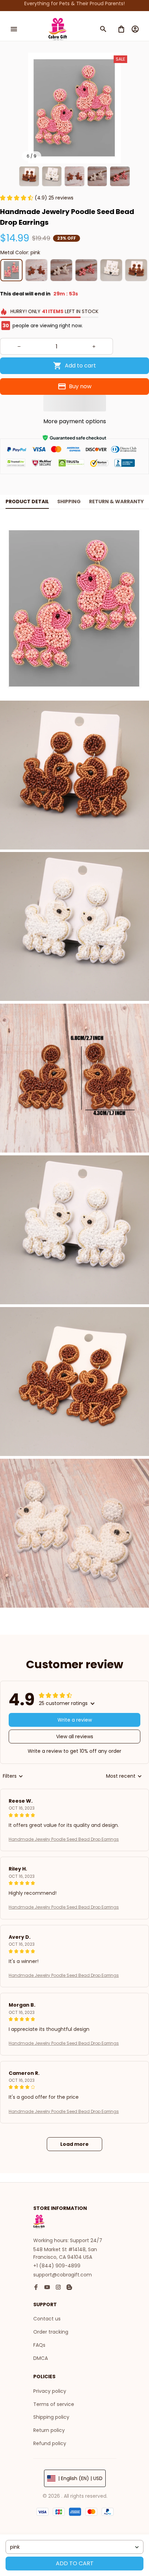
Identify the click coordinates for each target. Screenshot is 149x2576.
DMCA (41, 2358)
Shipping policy (51, 2417)
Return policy (49, 2430)
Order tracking (51, 2332)
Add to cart (75, 2563)
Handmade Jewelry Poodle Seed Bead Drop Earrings (64, 1839)
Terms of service (54, 2404)
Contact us (47, 2319)
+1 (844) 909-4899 (57, 2266)
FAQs (39, 2345)
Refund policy (50, 2443)
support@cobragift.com (63, 2275)
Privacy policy (50, 2391)
